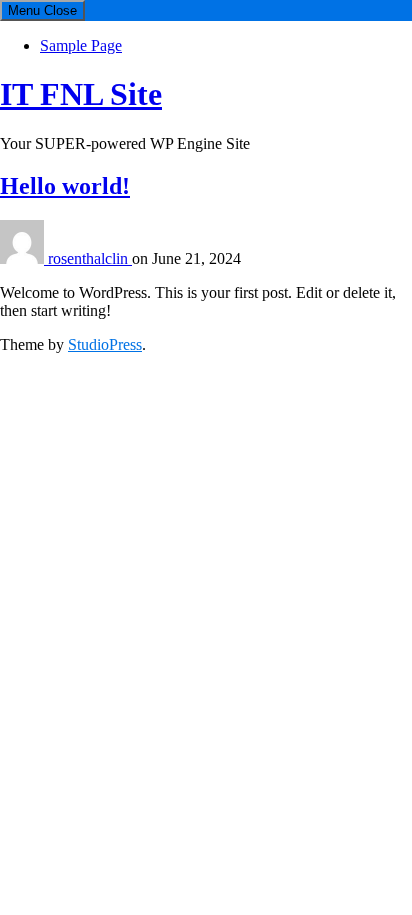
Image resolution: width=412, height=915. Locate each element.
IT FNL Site (81, 94)
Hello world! (65, 186)
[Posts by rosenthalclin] (24, 258)
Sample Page (81, 45)
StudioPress (105, 344)
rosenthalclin (90, 258)
